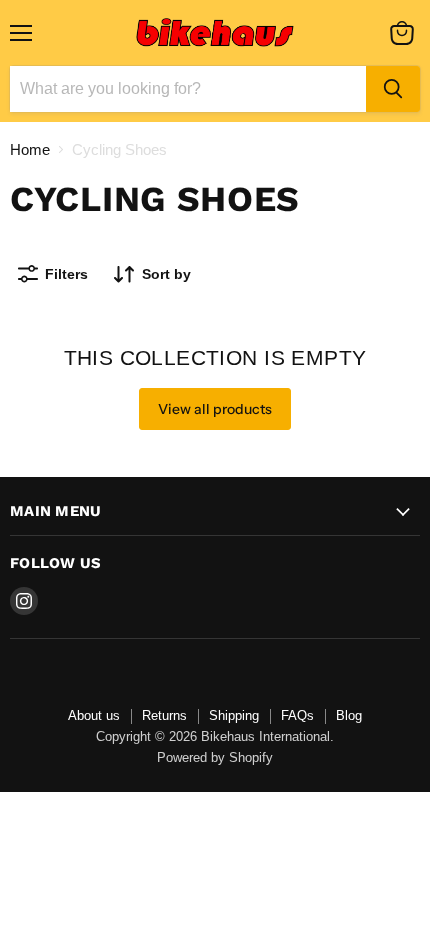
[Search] (393, 89)
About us (94, 715)
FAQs (297, 715)
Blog (349, 715)
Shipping (234, 715)
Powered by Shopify (215, 757)
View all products (215, 409)
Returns (164, 715)
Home (30, 149)
